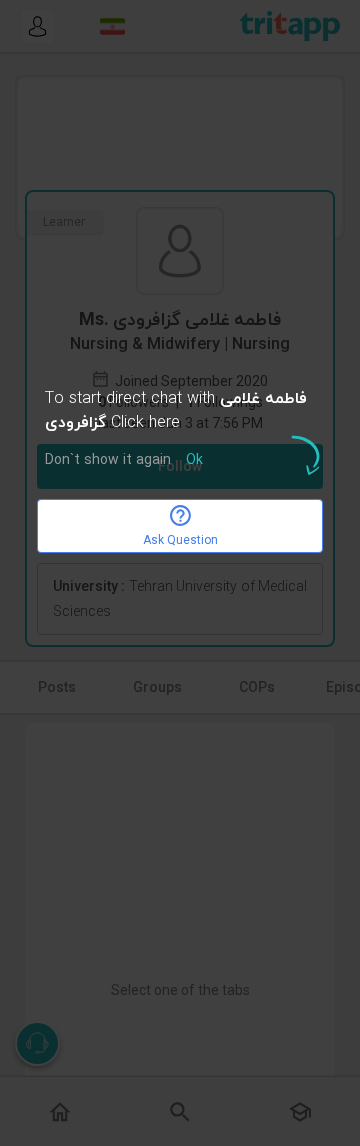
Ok (194, 460)
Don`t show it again (108, 460)
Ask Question (180, 540)
